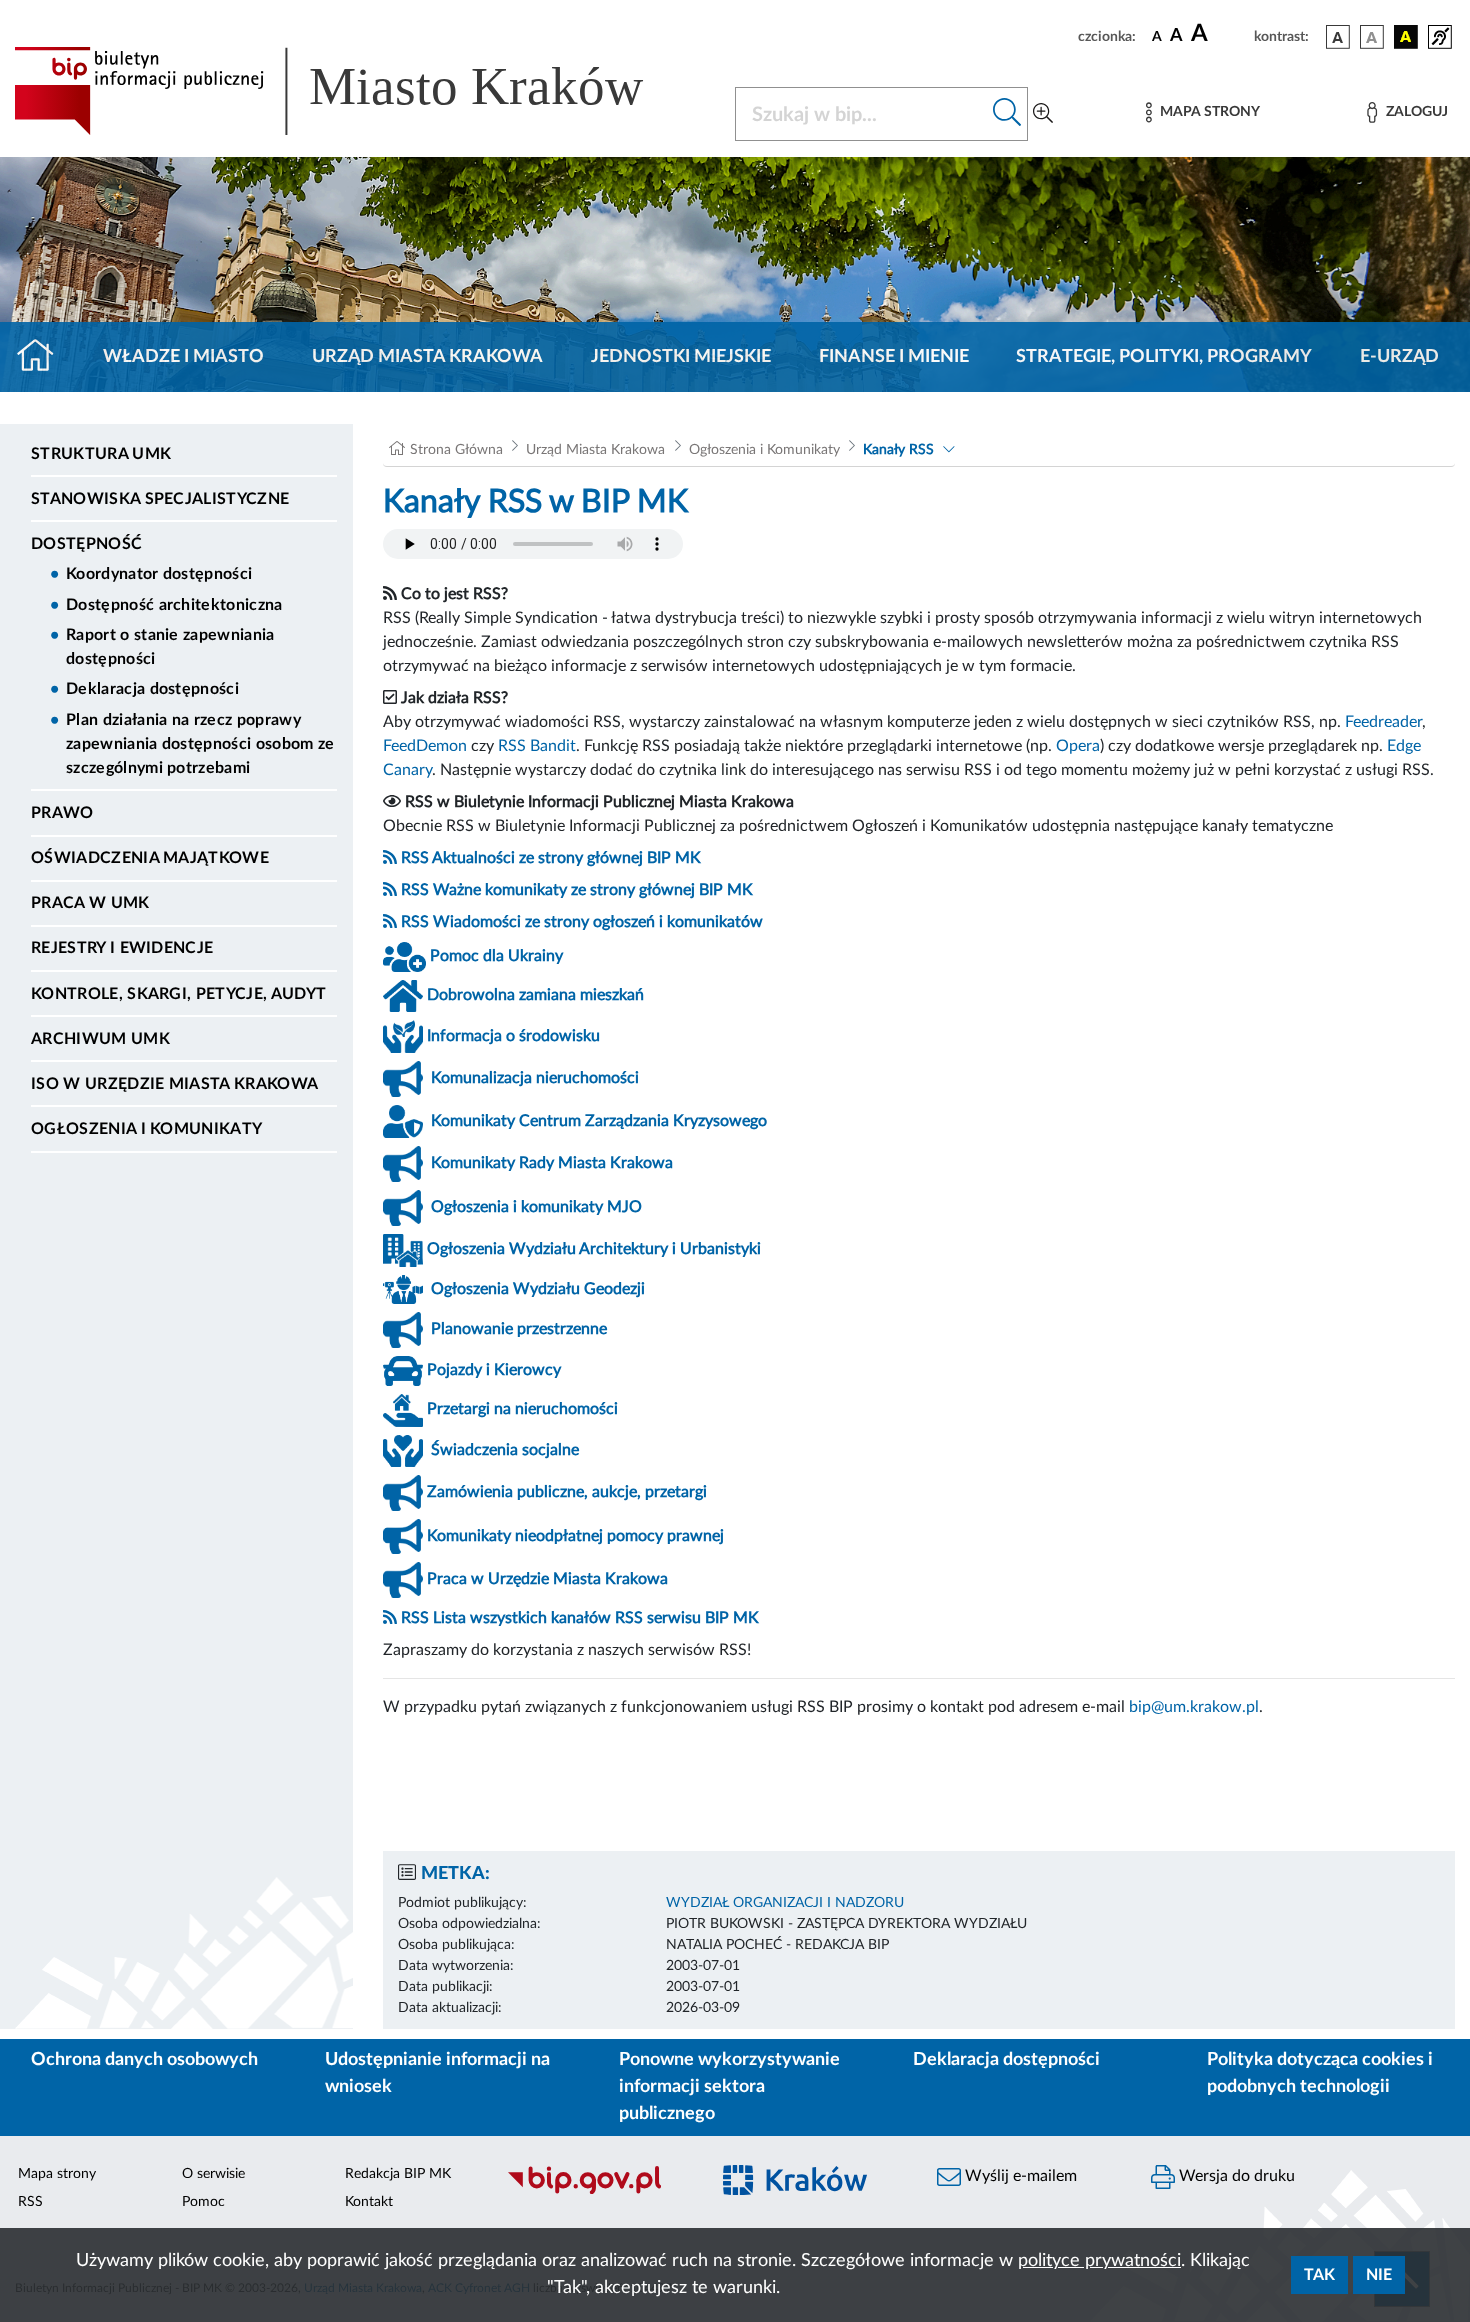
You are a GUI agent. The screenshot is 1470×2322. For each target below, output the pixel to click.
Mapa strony (57, 2174)
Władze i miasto (183, 357)
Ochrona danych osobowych (144, 2060)
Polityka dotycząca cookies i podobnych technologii (1320, 2073)
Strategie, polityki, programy (1164, 357)
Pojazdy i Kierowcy (494, 1370)
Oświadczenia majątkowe (150, 858)
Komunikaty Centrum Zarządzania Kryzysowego (599, 1121)
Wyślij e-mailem (1019, 2176)
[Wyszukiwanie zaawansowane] (1043, 114)
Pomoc (203, 2202)
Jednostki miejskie (681, 357)
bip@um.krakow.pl (1194, 1707)
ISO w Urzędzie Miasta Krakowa (174, 1084)
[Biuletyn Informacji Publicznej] (597, 2191)
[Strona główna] (43, 357)
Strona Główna (456, 450)
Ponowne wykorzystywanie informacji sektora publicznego (729, 2087)
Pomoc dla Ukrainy (496, 956)
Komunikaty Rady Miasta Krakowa (552, 1163)
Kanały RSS (898, 450)
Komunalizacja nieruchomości (535, 1078)
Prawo (62, 813)
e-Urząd (1399, 357)
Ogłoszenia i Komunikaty (146, 1129)
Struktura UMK (101, 454)
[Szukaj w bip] (1007, 114)
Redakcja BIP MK (398, 2174)
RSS (415, 858)
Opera (1078, 746)
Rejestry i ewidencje (122, 948)
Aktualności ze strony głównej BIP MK (566, 858)
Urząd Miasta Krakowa (427, 357)
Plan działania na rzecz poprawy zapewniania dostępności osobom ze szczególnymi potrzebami (200, 744)
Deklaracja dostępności (152, 689)
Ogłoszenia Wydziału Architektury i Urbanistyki (594, 1249)
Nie (1379, 2275)
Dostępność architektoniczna (174, 605)
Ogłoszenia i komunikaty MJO (536, 1207)
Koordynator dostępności (159, 574)
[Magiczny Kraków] (811, 2191)
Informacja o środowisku (513, 1036)
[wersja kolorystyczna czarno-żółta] (1406, 37)
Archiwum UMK (100, 1039)
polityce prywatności (1099, 2261)
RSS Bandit (537, 746)
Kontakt (369, 2202)
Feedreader (1383, 722)
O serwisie (213, 2174)
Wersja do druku (1235, 2176)
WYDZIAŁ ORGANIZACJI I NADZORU (785, 1903)
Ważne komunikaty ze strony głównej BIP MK (593, 890)
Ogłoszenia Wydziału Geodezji (538, 1289)
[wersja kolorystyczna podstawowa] (1338, 37)
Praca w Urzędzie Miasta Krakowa (547, 1579)
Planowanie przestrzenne (519, 1329)
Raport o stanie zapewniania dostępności (170, 647)
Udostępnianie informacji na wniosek (437, 2073)
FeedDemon (425, 746)
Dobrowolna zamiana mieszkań (535, 995)
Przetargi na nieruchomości (522, 1409)
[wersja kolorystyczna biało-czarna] (1372, 37)
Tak (1319, 2275)
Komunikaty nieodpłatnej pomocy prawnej (575, 1536)
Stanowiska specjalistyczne (160, 499)
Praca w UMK (90, 903)
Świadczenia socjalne (505, 1450)
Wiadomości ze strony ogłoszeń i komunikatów (598, 922)
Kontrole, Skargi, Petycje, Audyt (178, 994)
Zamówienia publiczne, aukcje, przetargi (567, 1492)
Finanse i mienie (894, 357)
